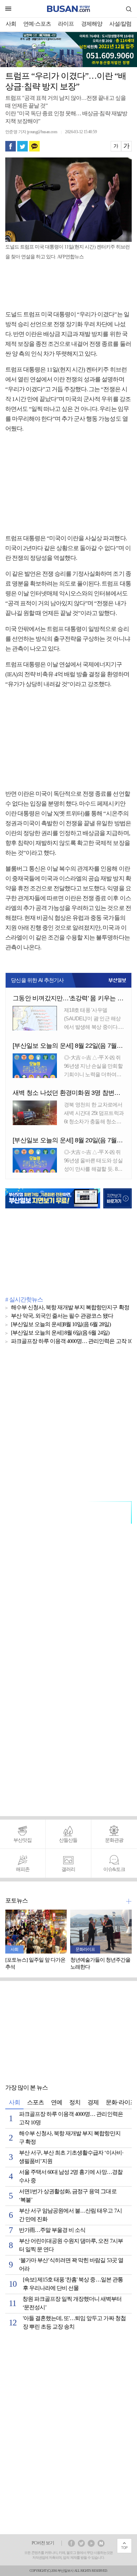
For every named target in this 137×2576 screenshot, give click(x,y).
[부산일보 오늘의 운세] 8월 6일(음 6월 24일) (60, 1333)
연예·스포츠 (37, 24)
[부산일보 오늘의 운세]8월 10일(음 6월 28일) (61, 1325)
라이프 (66, 24)
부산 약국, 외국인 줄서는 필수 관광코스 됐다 (62, 1316)
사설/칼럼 (120, 24)
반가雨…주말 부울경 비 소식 (52, 2230)
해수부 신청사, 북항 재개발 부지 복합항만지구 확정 (70, 1308)
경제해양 (92, 24)
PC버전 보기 (43, 2543)
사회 (11, 24)
